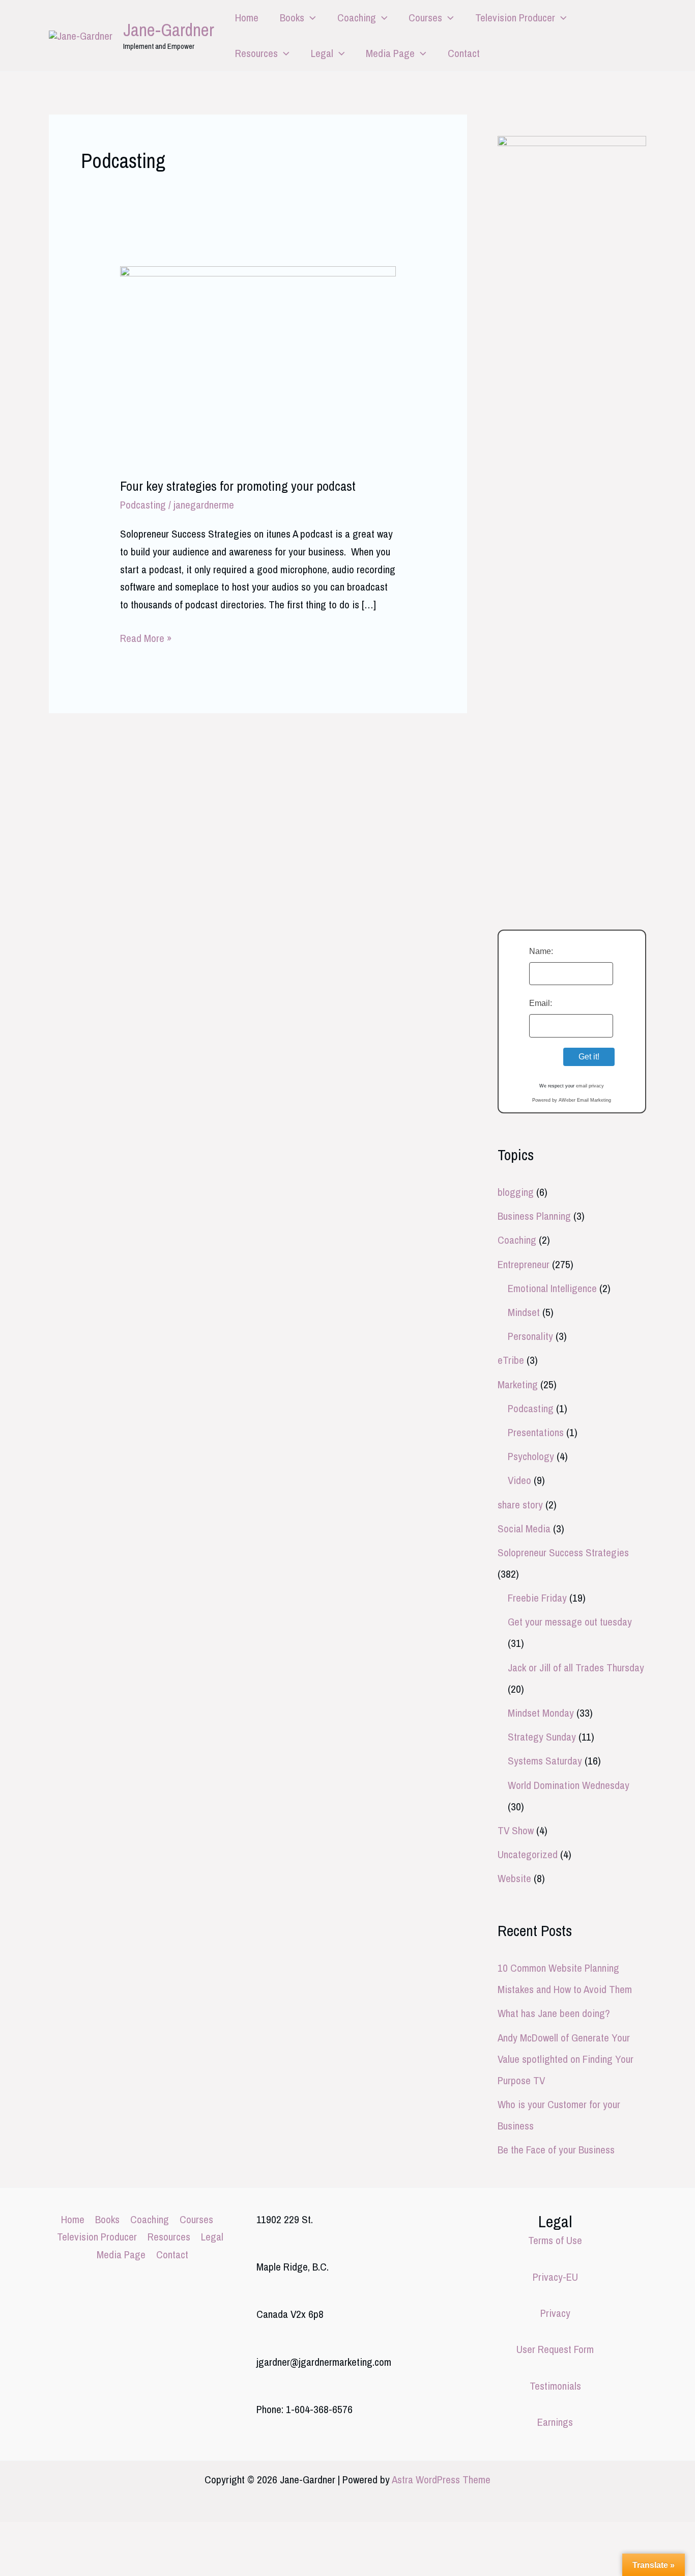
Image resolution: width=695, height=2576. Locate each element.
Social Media (524, 1529)
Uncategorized (528, 1854)
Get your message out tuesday (570, 1622)
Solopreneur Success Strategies (563, 1552)
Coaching (357, 18)
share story (520, 1505)
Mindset (524, 1312)
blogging (516, 1192)
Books (292, 18)
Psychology (531, 1456)
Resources (256, 53)
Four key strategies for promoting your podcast (238, 486)
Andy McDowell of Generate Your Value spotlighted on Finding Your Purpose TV (566, 2059)
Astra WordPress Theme (441, 2480)
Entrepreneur (524, 1264)
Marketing (518, 1384)
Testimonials (555, 2386)
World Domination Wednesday (569, 1785)
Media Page (390, 53)
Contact (464, 53)
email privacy (590, 1086)
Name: (541, 951)
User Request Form (555, 2349)
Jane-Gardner (169, 30)
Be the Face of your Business (556, 2150)
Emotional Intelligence (552, 1288)
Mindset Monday (541, 1713)
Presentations (536, 1432)
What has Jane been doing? (554, 2013)
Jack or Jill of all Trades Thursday (576, 1668)
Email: (541, 1003)
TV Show (516, 1830)
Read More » (146, 639)
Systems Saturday (545, 1761)
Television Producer (515, 18)
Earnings (555, 2422)
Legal (322, 53)
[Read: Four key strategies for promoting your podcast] (258, 363)
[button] (310, 18)
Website (514, 1878)
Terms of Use (555, 2240)
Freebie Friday (537, 1598)
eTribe (511, 1360)
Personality (530, 1336)
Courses (425, 18)
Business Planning (534, 1216)
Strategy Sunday (542, 1737)
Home (247, 18)
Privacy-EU (555, 2277)
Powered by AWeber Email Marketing (572, 1100)
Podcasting (143, 505)
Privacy (555, 2313)
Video (519, 1480)
